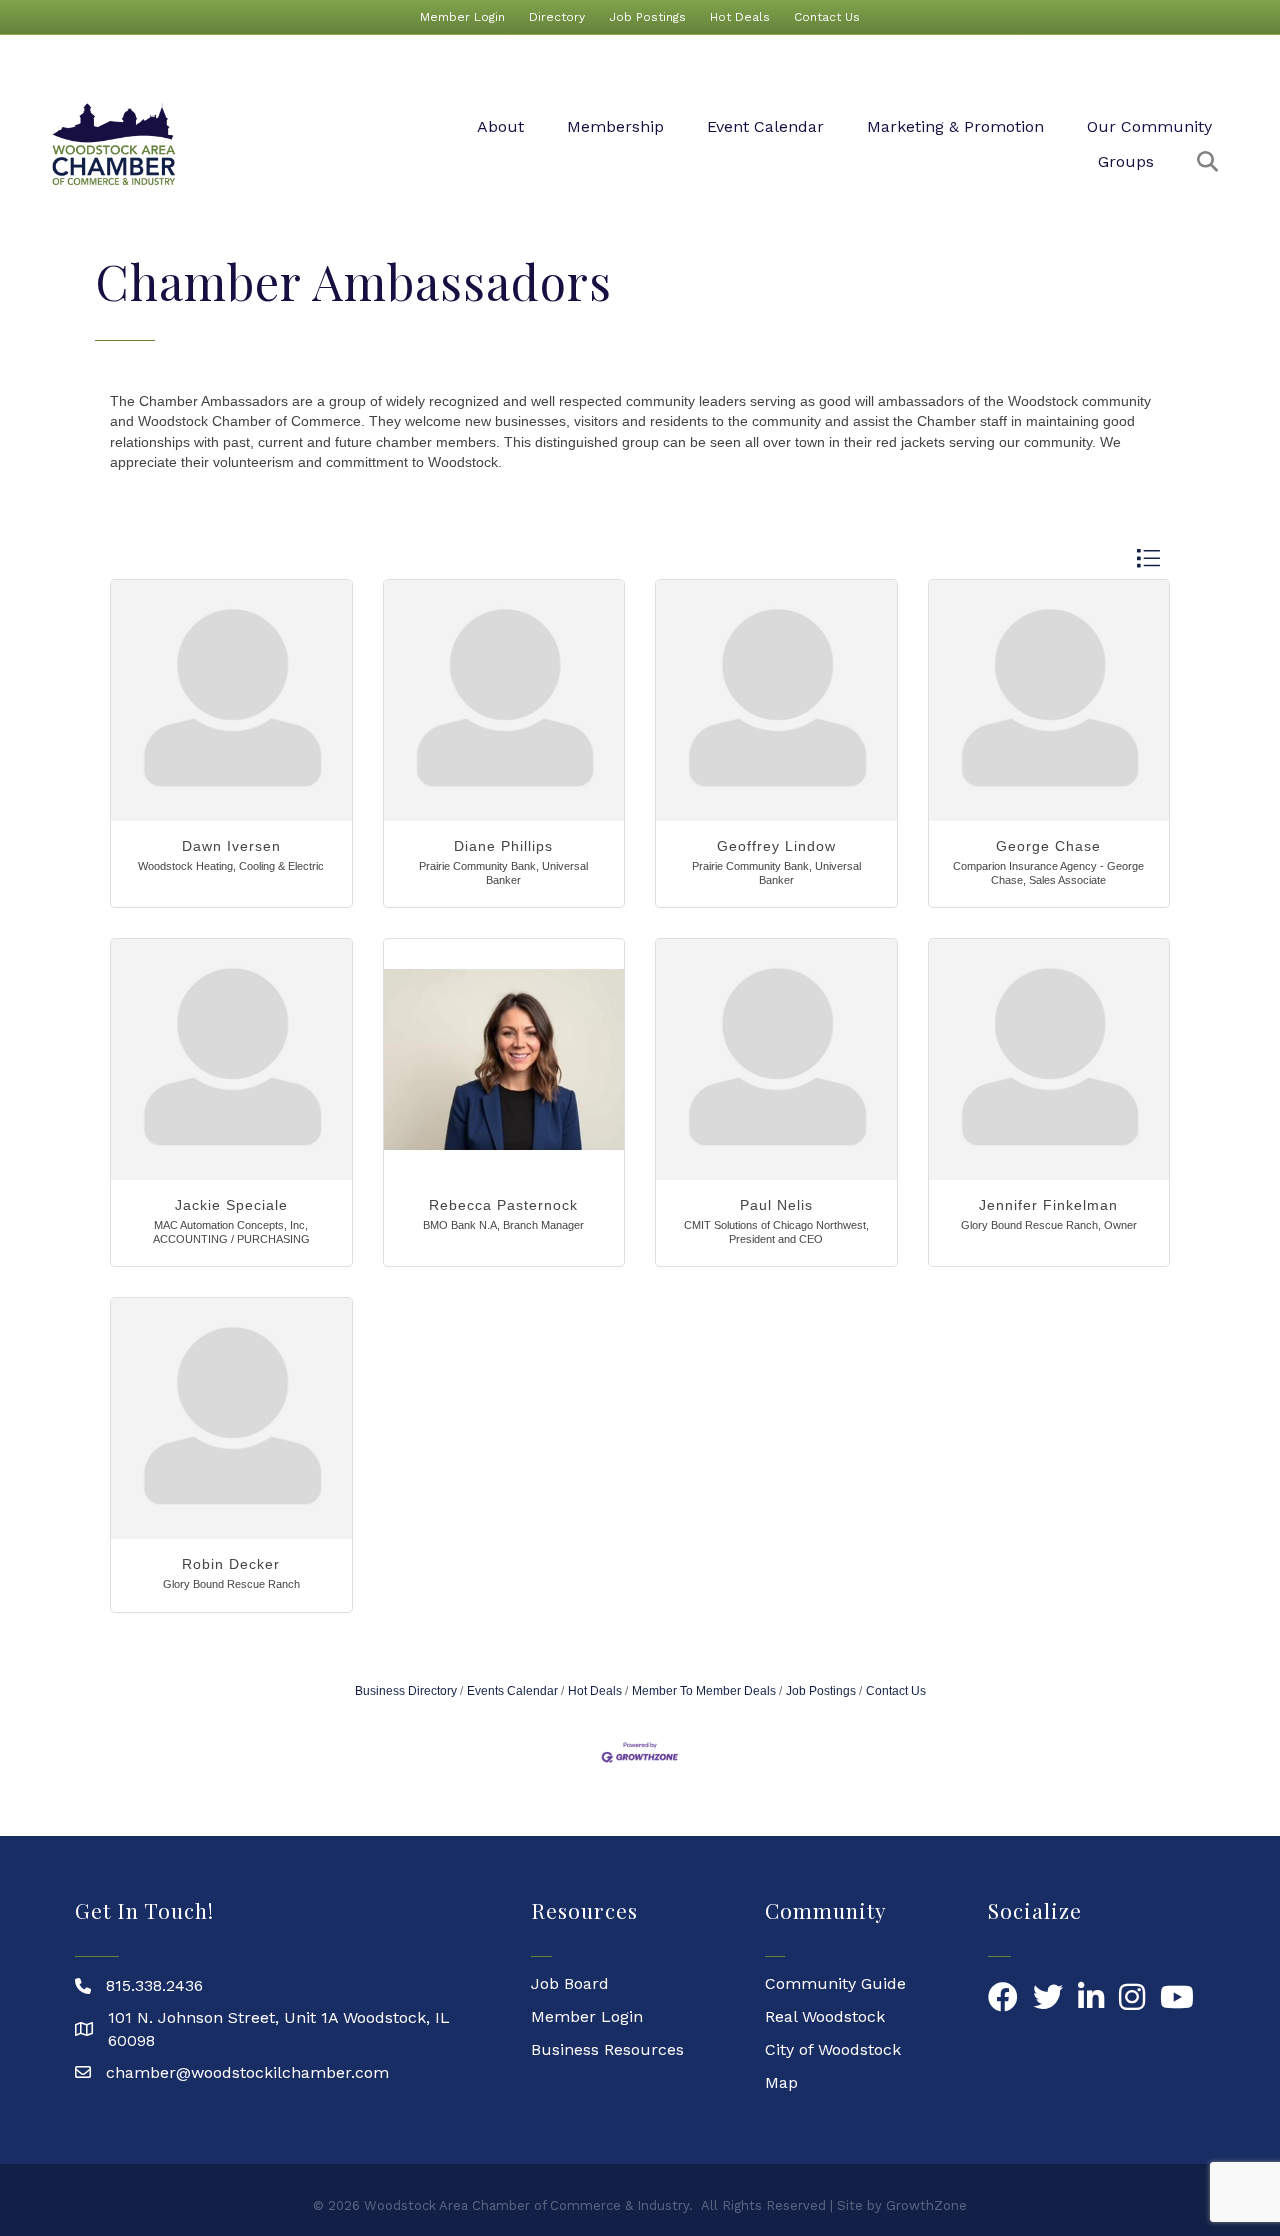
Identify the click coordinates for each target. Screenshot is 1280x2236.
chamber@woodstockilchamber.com (247, 2072)
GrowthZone (926, 2205)
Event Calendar (765, 126)
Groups (1126, 161)
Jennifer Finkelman (1048, 1205)
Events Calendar (512, 1691)
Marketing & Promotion (955, 126)
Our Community (1149, 126)
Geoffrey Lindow (776, 846)
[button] (1148, 559)
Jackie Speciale (231, 1205)
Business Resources (607, 2049)
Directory (557, 17)
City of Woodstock (833, 2049)
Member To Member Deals (704, 1691)
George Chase (1048, 846)
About (500, 126)
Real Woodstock (825, 2016)
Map (781, 2082)
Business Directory (406, 1691)
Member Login (462, 17)
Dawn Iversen (231, 846)
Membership (615, 126)
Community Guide (835, 1983)
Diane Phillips (503, 846)
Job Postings (647, 17)
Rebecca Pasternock (503, 1205)
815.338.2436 (154, 1985)
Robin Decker (231, 1564)
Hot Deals (740, 17)
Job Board (570, 1983)
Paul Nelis (776, 1205)
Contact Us (827, 17)
